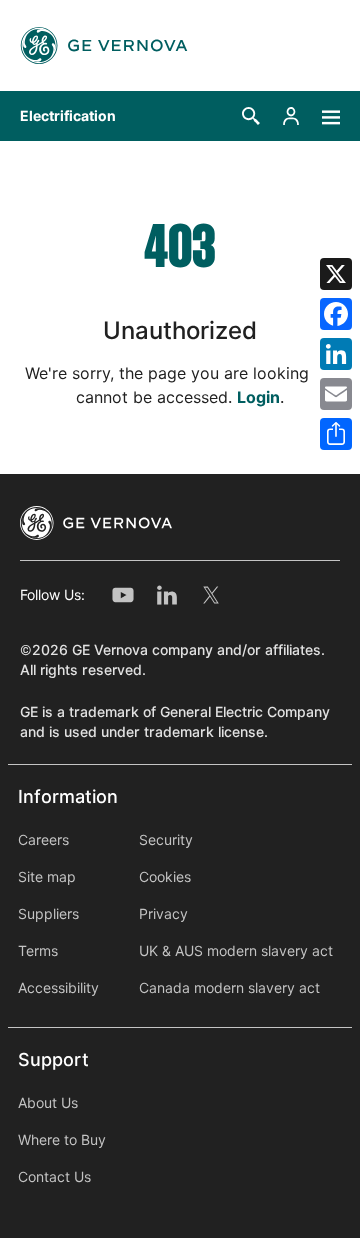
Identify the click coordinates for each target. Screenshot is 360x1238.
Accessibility (58, 988)
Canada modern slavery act (229, 988)
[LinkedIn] (336, 354)
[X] (336, 274)
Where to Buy (62, 1140)
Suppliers (48, 914)
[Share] (336, 434)
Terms (38, 951)
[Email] (336, 394)
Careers (43, 840)
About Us (48, 1103)
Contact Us (54, 1177)
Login (258, 397)
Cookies (165, 877)
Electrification (68, 116)
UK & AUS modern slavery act (236, 951)
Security (166, 840)
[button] (251, 116)
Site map (47, 877)
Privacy (163, 914)
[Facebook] (336, 314)
